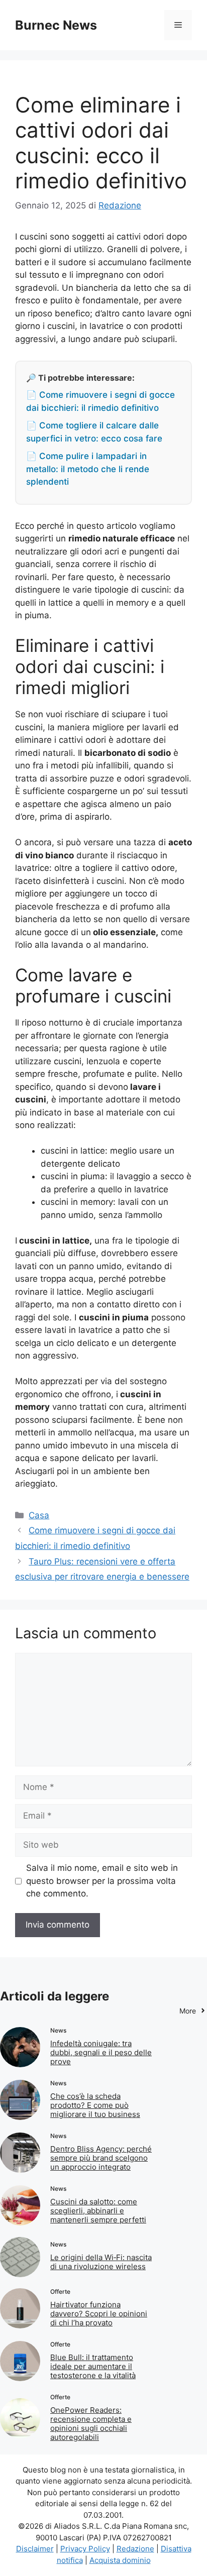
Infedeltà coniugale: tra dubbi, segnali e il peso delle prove (101, 2052)
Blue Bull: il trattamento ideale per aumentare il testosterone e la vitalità (93, 2366)
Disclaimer (35, 2549)
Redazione (135, 2549)
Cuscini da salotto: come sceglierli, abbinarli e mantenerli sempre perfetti (98, 2211)
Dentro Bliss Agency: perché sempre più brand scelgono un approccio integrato (101, 2158)
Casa (39, 1515)
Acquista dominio (120, 2560)
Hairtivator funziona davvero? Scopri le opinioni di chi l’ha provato (99, 2314)
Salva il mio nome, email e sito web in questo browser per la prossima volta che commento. (102, 1881)
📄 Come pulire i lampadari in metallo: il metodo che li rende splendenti (88, 469)
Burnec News (56, 25)
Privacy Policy (85, 2549)
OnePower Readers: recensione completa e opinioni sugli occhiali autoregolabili (91, 2424)
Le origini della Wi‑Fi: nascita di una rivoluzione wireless (101, 2262)
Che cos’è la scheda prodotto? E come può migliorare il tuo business (95, 2105)
